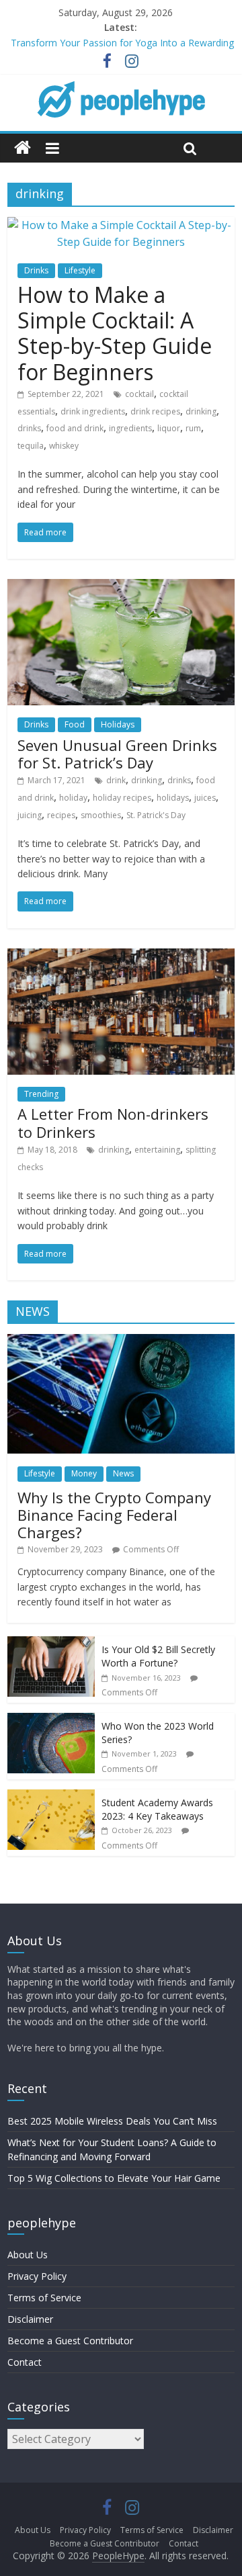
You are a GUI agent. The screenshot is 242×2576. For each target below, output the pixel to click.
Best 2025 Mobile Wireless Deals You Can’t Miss (112, 2121)
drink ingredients (93, 411)
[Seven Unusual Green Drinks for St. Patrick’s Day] (121, 587)
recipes (61, 815)
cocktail (139, 394)
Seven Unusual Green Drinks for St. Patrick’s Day (117, 754)
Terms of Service (44, 2298)
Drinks (36, 270)
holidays (173, 798)
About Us (28, 2255)
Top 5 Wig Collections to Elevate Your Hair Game (114, 2178)
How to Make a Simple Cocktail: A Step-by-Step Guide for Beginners (115, 333)
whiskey (64, 446)
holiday (73, 798)
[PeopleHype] (23, 148)
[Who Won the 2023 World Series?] (51, 1720)
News (123, 1473)
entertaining (157, 1150)
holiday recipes (122, 798)
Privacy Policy (37, 2276)
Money (84, 1473)
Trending (41, 1094)
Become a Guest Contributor (70, 2341)
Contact (25, 2362)
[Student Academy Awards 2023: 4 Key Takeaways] (51, 1796)
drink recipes (155, 411)
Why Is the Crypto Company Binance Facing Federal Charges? (114, 1515)
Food (75, 724)
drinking (201, 411)
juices (205, 798)
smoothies (101, 815)
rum (193, 428)
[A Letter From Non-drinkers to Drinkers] (121, 957)
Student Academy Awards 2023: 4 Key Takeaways (157, 1809)
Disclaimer (30, 2319)
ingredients (130, 428)
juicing (30, 815)
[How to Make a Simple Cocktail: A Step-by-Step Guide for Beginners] (121, 225)
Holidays (118, 724)
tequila (31, 446)
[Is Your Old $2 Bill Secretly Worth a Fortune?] (51, 1643)
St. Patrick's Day (156, 815)
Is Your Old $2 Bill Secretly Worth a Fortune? (158, 1656)
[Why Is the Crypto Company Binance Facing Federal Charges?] (121, 1341)
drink (116, 780)
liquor (169, 428)
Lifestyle (80, 270)
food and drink (75, 428)
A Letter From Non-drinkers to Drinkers (113, 1122)
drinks (29, 428)
